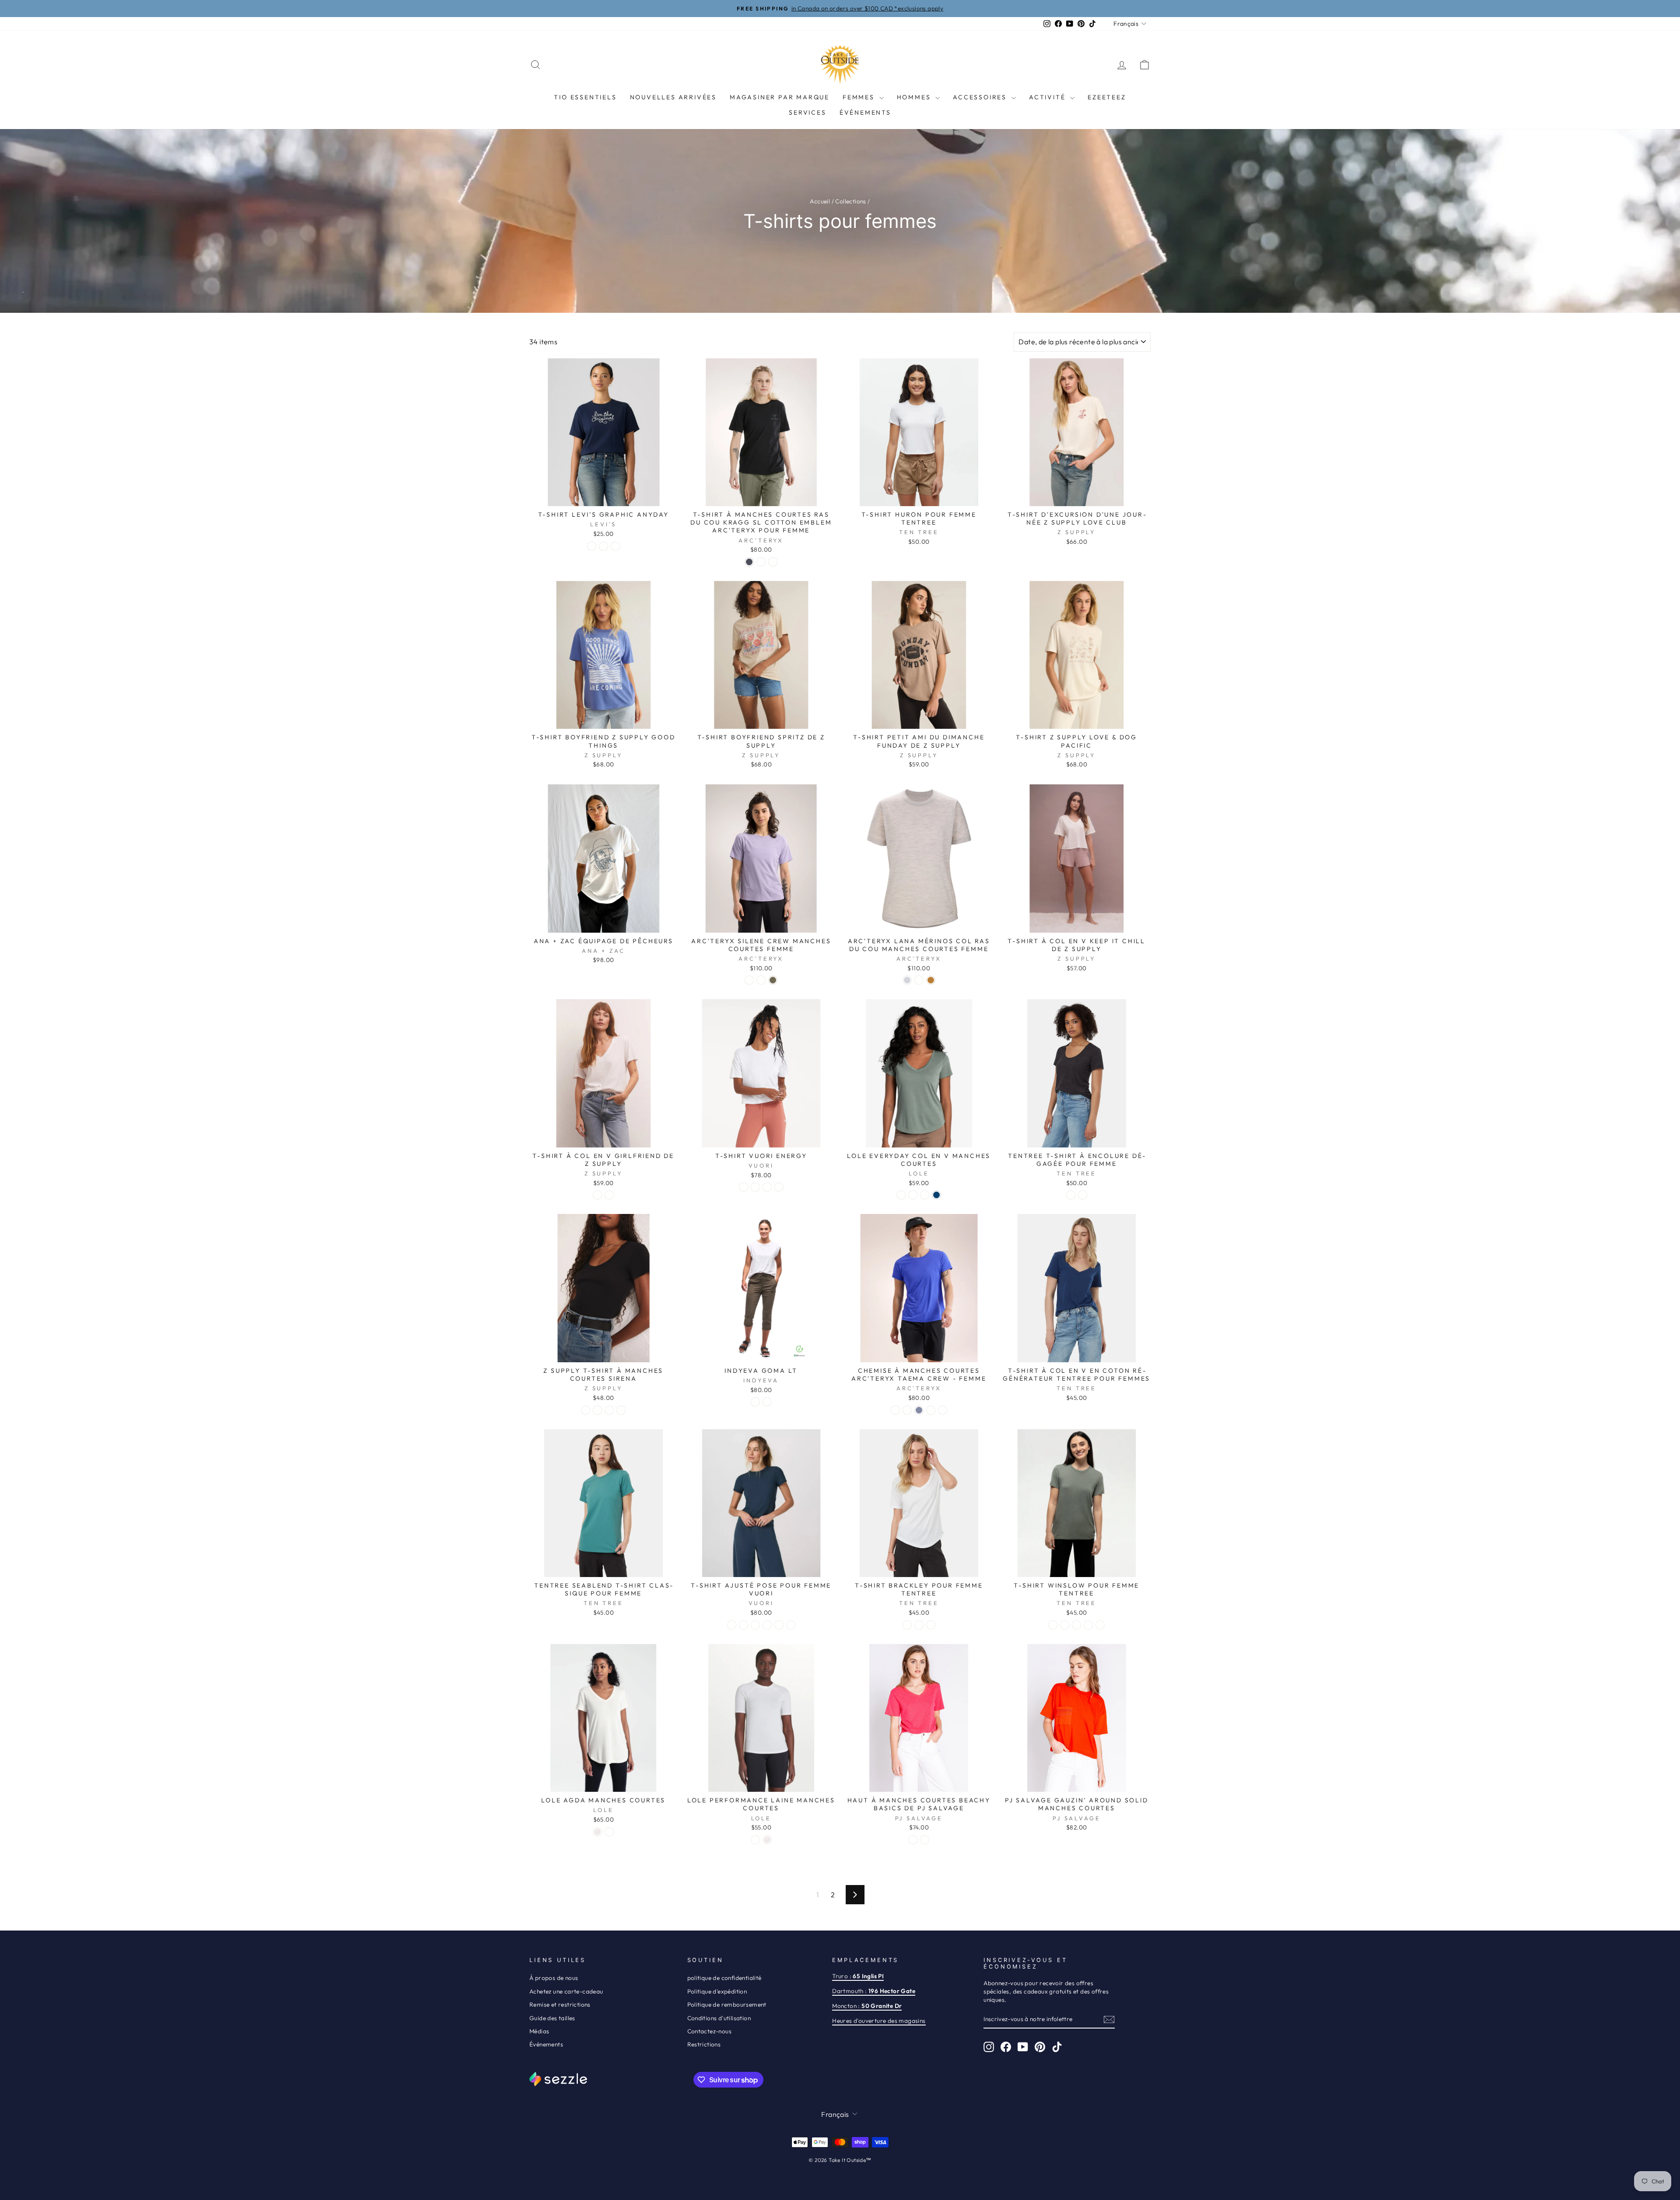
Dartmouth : (874, 1991)
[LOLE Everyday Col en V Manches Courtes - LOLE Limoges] (936, 1195)
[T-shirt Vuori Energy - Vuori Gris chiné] (767, 1187)
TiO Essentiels (585, 97)
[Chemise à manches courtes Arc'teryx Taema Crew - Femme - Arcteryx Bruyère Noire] (907, 1410)
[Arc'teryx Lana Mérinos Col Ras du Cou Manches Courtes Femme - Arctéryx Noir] (919, 980)
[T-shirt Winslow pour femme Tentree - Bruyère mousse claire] (1100, 1625)
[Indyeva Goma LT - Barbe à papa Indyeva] (755, 1402)
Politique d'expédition (717, 1991)
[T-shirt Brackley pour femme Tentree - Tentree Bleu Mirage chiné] (919, 1625)
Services (807, 112)
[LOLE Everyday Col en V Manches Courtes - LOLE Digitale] (925, 1195)
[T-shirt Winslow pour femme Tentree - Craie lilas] (1088, 1625)
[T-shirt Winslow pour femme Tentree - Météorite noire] (1065, 1625)
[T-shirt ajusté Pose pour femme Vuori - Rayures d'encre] (779, 1625)
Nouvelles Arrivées (673, 97)
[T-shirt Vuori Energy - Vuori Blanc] (744, 1187)
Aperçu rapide (604, 496)
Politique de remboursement (727, 2004)
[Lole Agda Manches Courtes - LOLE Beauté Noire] (609, 1832)
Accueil (820, 201)
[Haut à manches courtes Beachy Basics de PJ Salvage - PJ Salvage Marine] (925, 1840)
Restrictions (704, 2044)
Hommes (915, 97)
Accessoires (981, 97)
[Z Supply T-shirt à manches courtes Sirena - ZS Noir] (609, 1410)
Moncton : (867, 2006)
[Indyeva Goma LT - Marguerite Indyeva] (767, 1402)
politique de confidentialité (724, 1978)
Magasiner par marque (780, 97)
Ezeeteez (1107, 97)
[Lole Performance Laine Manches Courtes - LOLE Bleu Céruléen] (755, 1840)
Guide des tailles (552, 2018)
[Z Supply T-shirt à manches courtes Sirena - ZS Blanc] (621, 1410)
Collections (850, 201)
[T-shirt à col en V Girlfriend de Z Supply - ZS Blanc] (597, 1195)
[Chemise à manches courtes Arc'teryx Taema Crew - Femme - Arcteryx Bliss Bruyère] (943, 1410)
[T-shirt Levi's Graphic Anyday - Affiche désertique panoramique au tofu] (592, 546)
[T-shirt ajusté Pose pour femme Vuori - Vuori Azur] (791, 1625)
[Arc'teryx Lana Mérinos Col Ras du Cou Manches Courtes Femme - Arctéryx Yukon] (931, 980)
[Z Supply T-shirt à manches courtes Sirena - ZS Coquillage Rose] (597, 1410)
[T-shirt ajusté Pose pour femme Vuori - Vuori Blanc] (744, 1625)
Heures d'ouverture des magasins (879, 2021)
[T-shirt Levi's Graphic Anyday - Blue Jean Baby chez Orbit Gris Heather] (615, 546)
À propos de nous (554, 1978)
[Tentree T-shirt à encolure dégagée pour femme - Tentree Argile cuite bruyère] (1083, 1195)
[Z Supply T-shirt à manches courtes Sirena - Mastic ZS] (586, 1410)
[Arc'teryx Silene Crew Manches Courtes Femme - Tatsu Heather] (773, 980)
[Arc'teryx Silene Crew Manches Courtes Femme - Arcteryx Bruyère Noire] (761, 980)
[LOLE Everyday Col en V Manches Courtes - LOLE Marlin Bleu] (901, 1195)
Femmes (860, 97)
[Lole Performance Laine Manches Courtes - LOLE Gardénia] (767, 1840)
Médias (539, 2031)
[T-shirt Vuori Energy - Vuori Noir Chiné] (755, 1187)
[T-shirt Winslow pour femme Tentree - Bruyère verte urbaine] (1076, 1625)
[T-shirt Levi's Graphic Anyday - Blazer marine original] (604, 546)
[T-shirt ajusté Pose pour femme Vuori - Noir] (767, 1625)
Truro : (858, 1976)
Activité (1048, 97)
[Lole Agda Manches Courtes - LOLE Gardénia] (597, 1832)
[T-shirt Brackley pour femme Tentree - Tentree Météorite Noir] (931, 1625)
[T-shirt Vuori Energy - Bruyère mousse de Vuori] (779, 1187)
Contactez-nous (710, 2031)
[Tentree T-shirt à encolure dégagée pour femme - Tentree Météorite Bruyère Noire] (1071, 1195)
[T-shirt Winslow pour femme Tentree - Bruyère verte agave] (1053, 1625)
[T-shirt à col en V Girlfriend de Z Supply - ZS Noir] (609, 1195)
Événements (865, 112)
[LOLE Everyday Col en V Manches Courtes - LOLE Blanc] (913, 1195)
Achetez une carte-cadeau (566, 1991)
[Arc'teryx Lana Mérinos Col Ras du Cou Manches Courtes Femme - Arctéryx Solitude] (907, 980)
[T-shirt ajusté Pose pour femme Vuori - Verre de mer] (755, 1625)
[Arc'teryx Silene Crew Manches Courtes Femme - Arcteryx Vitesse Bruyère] (749, 980)
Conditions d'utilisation (719, 2018)
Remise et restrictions (560, 2004)
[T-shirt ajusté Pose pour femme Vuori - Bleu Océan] (732, 1625)
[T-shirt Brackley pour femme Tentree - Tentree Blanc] (907, 1625)
